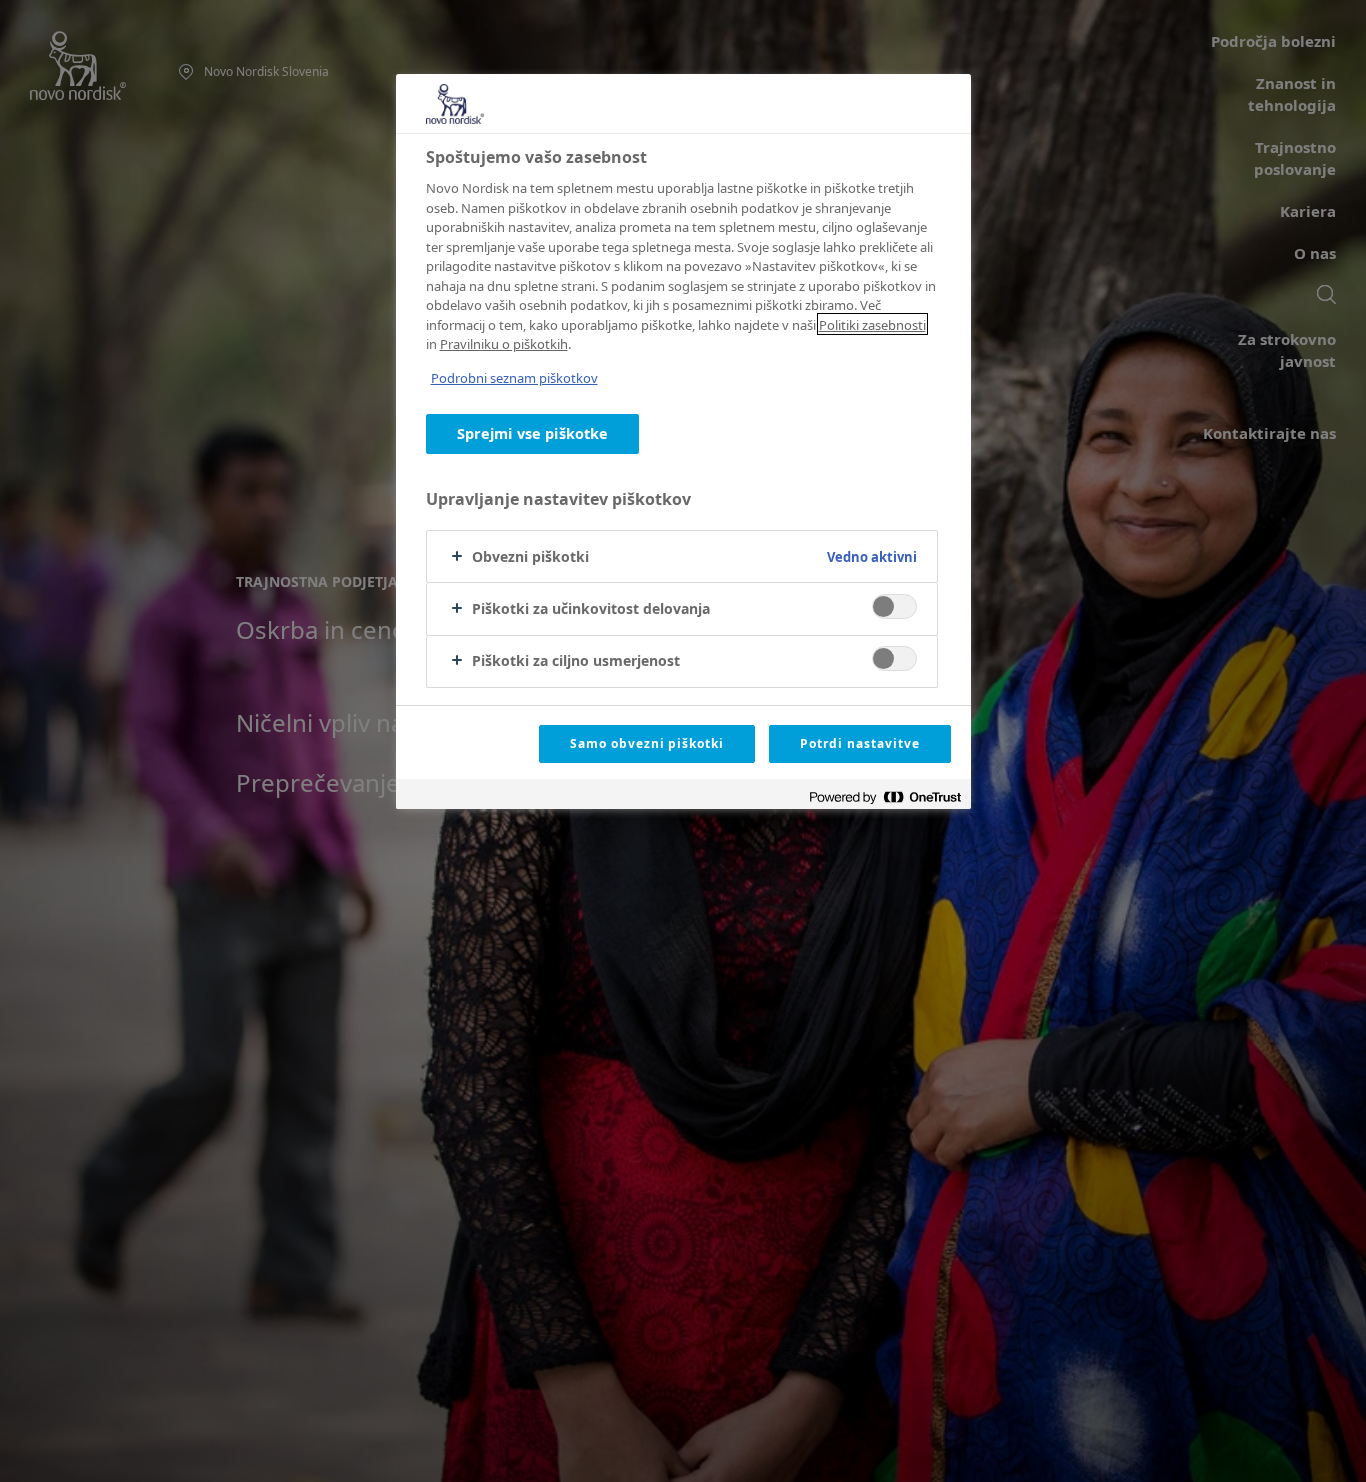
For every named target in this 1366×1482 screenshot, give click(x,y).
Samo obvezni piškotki (647, 743)
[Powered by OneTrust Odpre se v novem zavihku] (885, 796)
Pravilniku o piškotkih (504, 344)
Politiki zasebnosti (872, 324)
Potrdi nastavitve (859, 743)
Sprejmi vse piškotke (533, 433)
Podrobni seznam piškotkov (514, 378)
